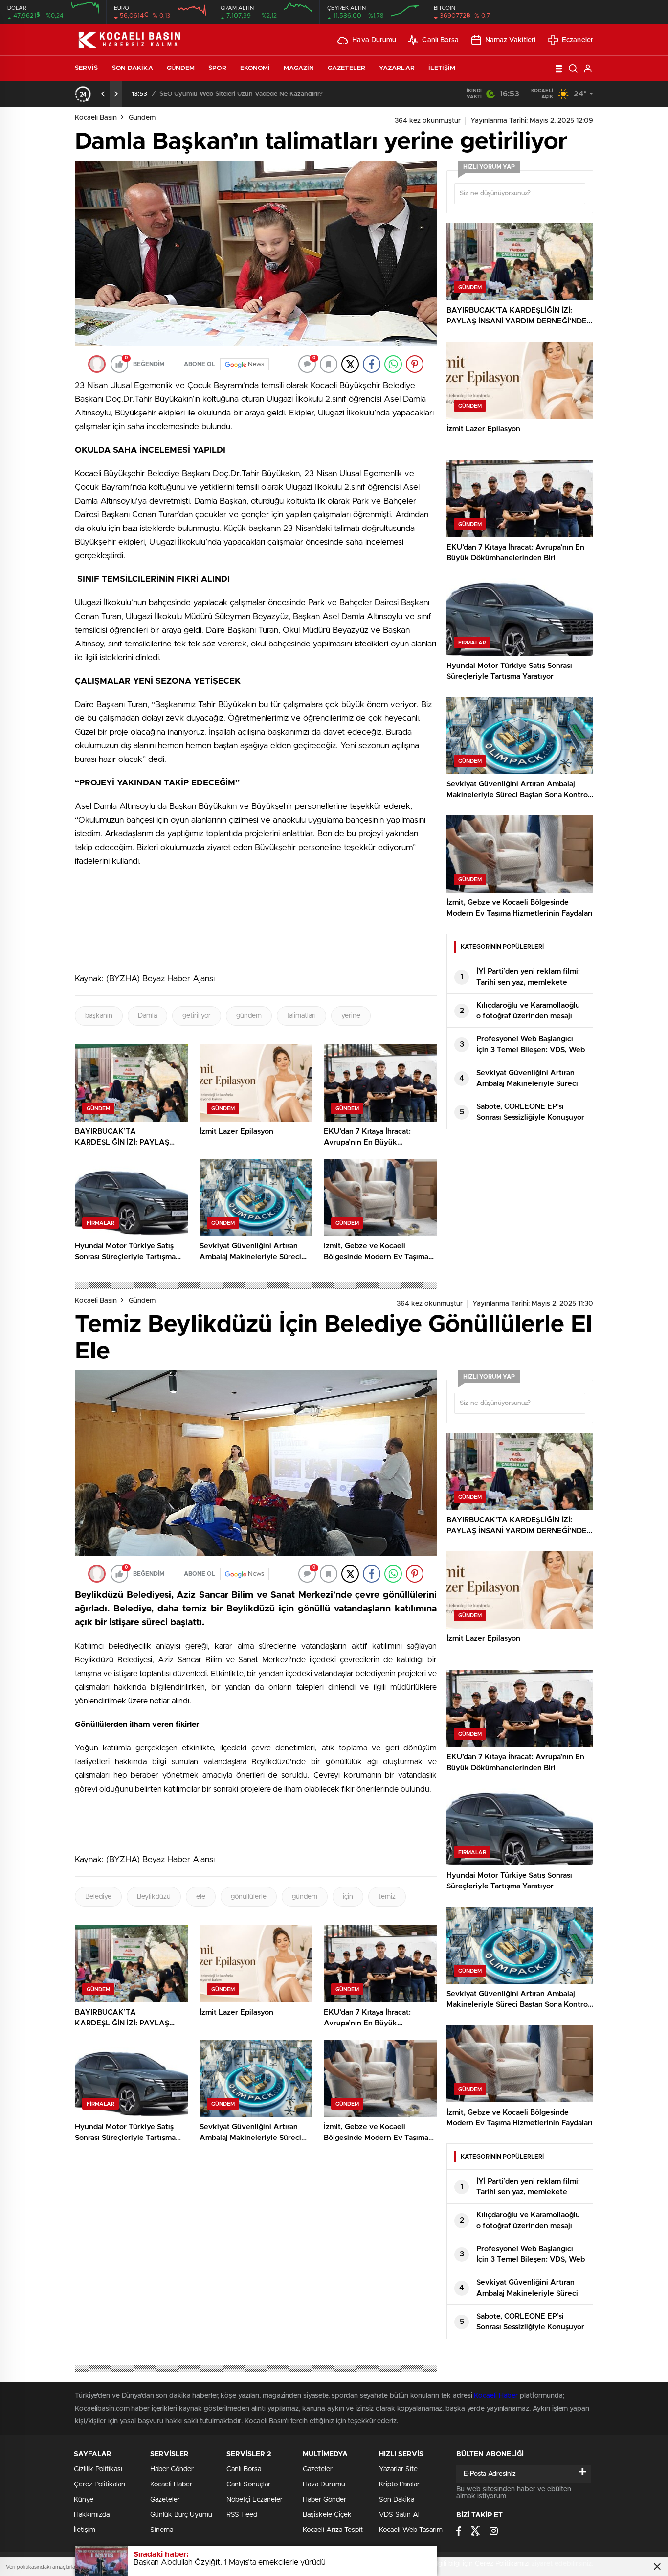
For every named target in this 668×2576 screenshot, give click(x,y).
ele (201, 1897)
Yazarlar (397, 68)
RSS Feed (242, 2515)
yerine (351, 1016)
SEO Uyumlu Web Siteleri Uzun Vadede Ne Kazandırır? (241, 94)
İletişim (442, 68)
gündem (249, 1016)
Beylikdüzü (154, 1897)
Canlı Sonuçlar (248, 2484)
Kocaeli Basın (96, 118)
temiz (387, 1897)
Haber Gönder (172, 2469)
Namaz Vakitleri (511, 40)
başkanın (99, 1016)
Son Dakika (133, 68)
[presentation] (103, 94)
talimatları (301, 1016)
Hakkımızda (92, 2515)
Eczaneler (578, 40)
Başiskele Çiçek (327, 2515)
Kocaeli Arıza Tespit (333, 2530)
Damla (147, 1016)
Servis (87, 68)
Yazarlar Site (398, 2469)
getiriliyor (197, 1016)
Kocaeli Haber (497, 2396)
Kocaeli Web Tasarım (411, 2530)
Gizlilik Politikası (98, 2469)
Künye (84, 2500)
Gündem (181, 68)
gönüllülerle (249, 1897)
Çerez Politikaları (100, 2484)
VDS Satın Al (399, 2515)
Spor (217, 68)
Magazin (299, 68)
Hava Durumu (374, 40)
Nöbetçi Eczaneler (255, 2500)
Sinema (162, 2530)
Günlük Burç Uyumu (181, 2515)
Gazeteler (346, 68)
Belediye (98, 1897)
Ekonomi (255, 68)
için (348, 1897)
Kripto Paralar (399, 2484)
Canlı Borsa (440, 40)
